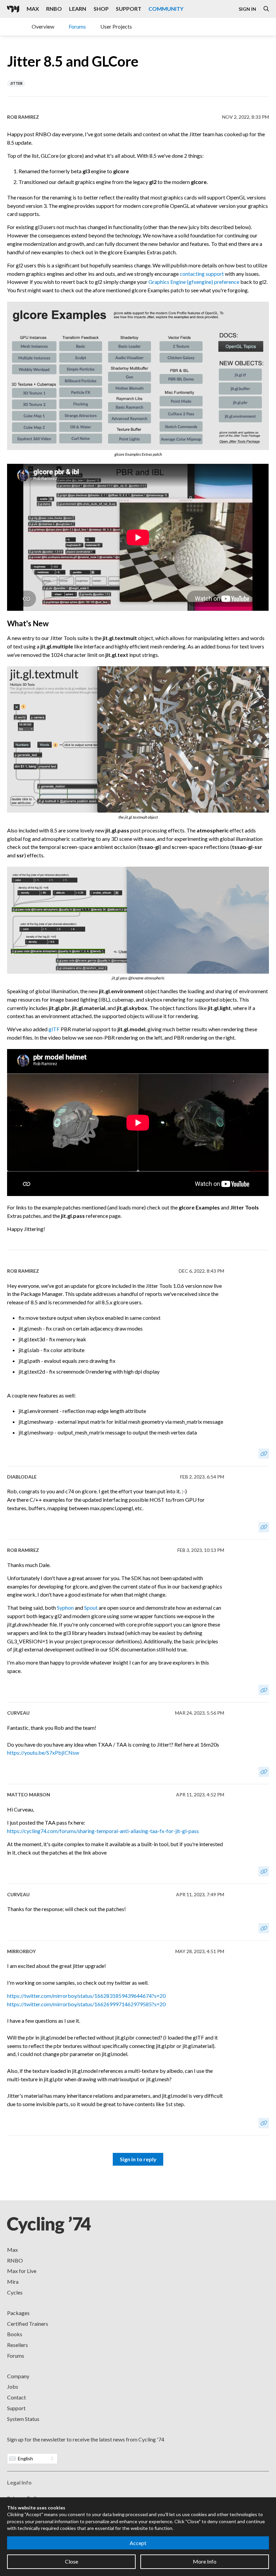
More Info (205, 2561)
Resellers (18, 2345)
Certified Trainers (28, 2324)
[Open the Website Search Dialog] (266, 9)
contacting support (202, 274)
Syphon (65, 1608)
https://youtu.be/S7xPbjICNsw (43, 1752)
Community (166, 9)
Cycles (15, 2292)
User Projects (116, 26)
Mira (13, 2282)
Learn (78, 9)
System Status (23, 2419)
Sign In (247, 9)
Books (15, 2334)
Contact (16, 2397)
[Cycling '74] (13, 9)
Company (18, 2376)
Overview (43, 26)
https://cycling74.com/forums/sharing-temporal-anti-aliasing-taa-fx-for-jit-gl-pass (103, 1831)
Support (129, 9)
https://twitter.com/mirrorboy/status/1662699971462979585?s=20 (86, 2004)
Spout (91, 1608)
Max (33, 9)
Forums (77, 26)
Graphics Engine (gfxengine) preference (194, 282)
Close (72, 2561)
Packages (18, 2313)
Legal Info (19, 2482)
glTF (54, 1029)
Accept (138, 2543)
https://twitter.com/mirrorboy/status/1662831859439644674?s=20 (86, 1996)
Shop (101, 9)
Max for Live (22, 2271)
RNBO (54, 9)
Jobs (13, 2386)
